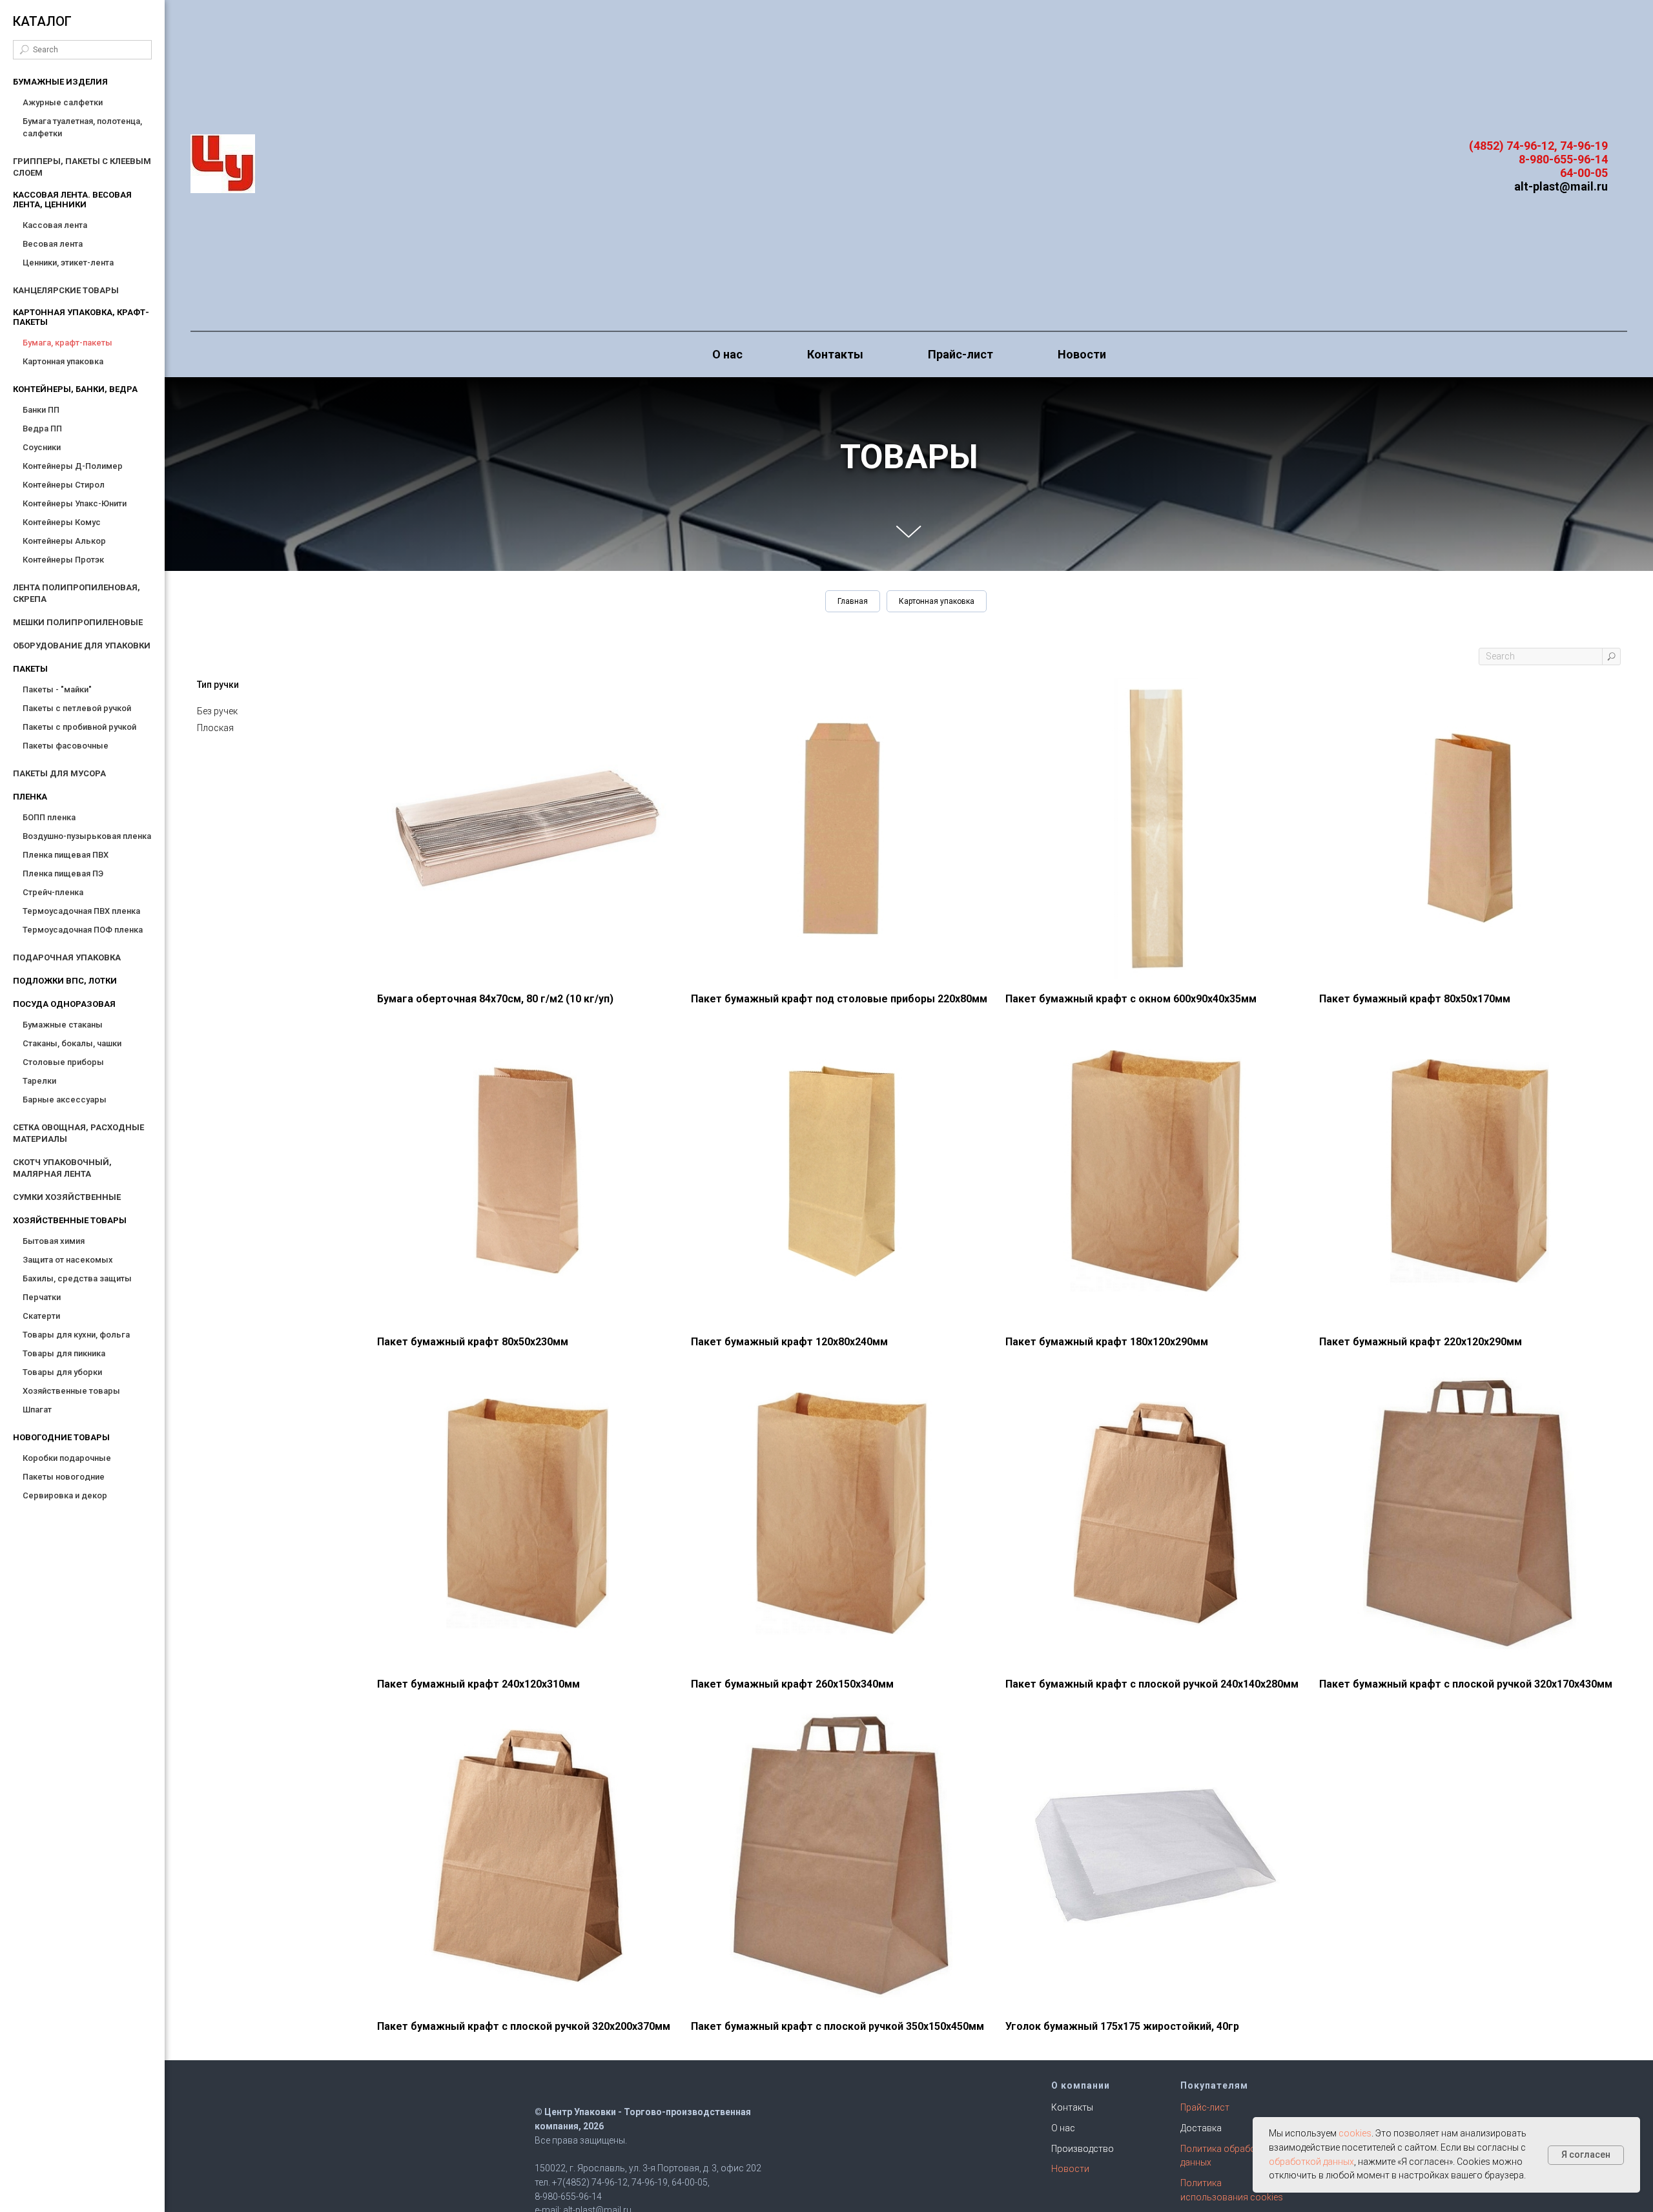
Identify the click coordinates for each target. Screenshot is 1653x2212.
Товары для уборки (62, 1372)
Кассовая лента (55, 225)
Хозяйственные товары (71, 1391)
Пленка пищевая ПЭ (63, 873)
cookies (1355, 2133)
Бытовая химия (54, 1241)
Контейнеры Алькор (64, 541)
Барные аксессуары (65, 1100)
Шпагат (37, 1410)
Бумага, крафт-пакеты (67, 343)
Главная (853, 601)
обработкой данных (1311, 2162)
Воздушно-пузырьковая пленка (87, 836)
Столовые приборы (63, 1062)
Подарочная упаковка (67, 957)
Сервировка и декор (65, 1495)
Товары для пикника (64, 1353)
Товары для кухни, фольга (76, 1335)
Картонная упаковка (63, 361)
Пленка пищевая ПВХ (66, 855)
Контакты (835, 354)
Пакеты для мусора (59, 773)
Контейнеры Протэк (63, 560)
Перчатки (42, 1297)
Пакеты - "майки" (57, 689)
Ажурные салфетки (63, 102)
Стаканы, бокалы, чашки (72, 1043)
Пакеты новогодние (64, 1477)
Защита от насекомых (68, 1260)
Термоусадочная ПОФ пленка (83, 930)
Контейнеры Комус (62, 522)
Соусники (42, 447)
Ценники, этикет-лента (68, 263)
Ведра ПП (42, 429)
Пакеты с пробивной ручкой (79, 727)
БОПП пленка (49, 817)
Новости (1082, 354)
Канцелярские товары (66, 290)
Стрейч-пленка (53, 892)
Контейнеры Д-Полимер (73, 466)
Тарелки (39, 1081)
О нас (727, 354)
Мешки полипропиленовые (78, 622)
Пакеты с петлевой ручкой (77, 708)
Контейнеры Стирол (64, 485)
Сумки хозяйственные (67, 1197)
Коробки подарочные (67, 1458)
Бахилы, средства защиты (77, 1278)
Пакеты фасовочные (66, 746)
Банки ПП (41, 410)
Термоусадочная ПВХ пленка (81, 911)
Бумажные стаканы (63, 1025)
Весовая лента (53, 244)
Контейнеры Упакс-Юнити (75, 503)
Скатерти (41, 1316)
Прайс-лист (960, 354)
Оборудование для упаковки (82, 646)
